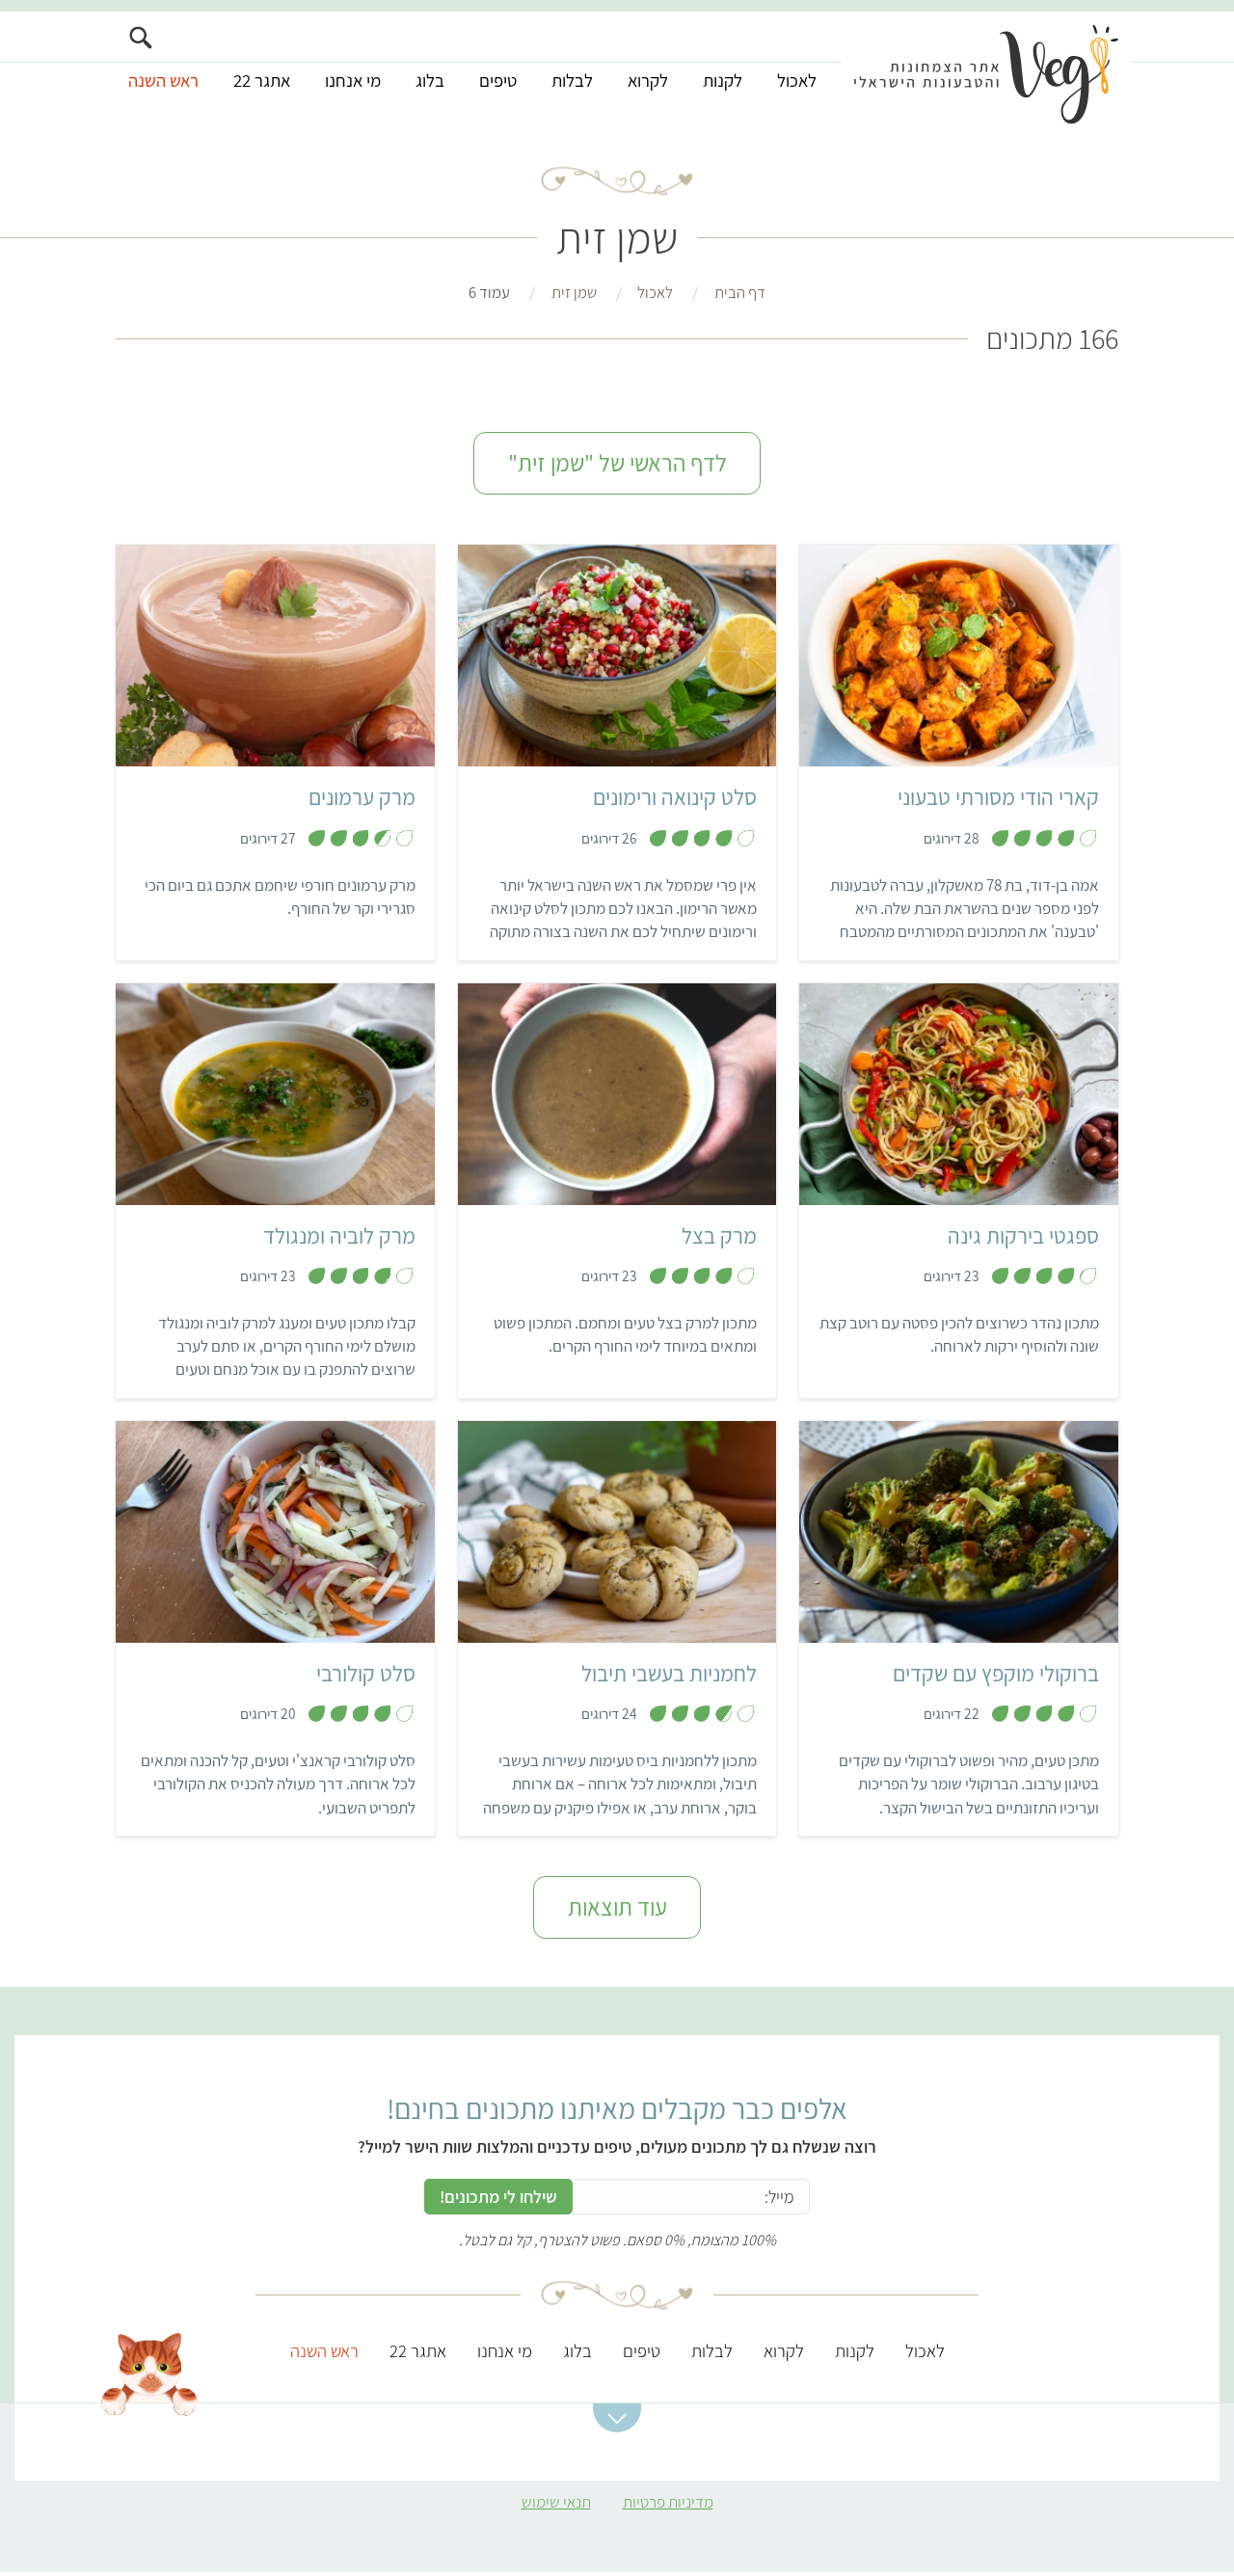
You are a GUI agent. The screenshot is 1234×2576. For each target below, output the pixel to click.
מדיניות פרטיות (668, 2502)
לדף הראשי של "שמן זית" (617, 463)
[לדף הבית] (986, 74)
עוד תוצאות (617, 1907)
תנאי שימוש (556, 2502)
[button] (617, 2418)
